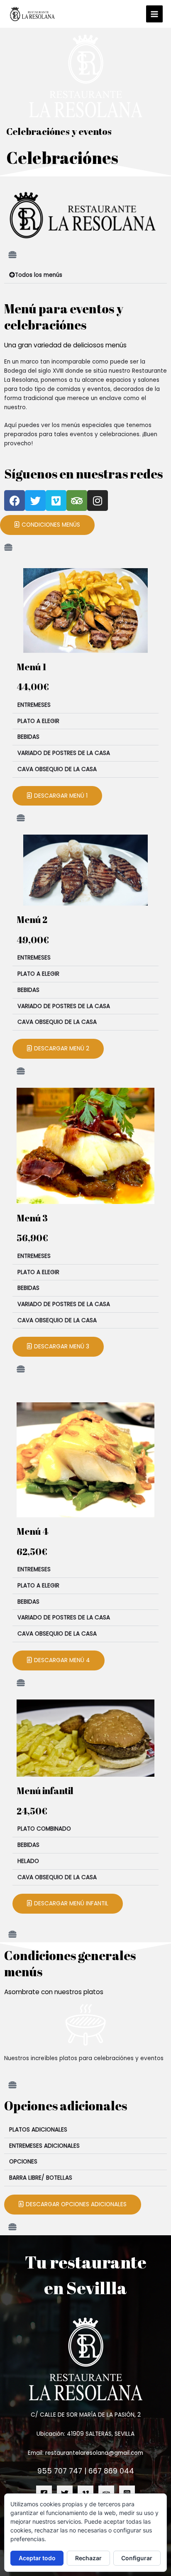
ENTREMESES (34, 705)
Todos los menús (39, 275)
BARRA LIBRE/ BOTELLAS (41, 2178)
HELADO (28, 1861)
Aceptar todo (37, 2558)
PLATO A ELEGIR (38, 721)
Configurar (137, 2558)
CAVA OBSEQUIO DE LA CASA (57, 769)
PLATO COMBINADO (44, 1829)
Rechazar (88, 2558)
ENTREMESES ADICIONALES (44, 2146)
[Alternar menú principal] (155, 14)
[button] (85, 275)
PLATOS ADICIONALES (38, 2130)
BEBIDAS (28, 737)
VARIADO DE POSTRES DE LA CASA (64, 753)
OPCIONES (23, 2162)
